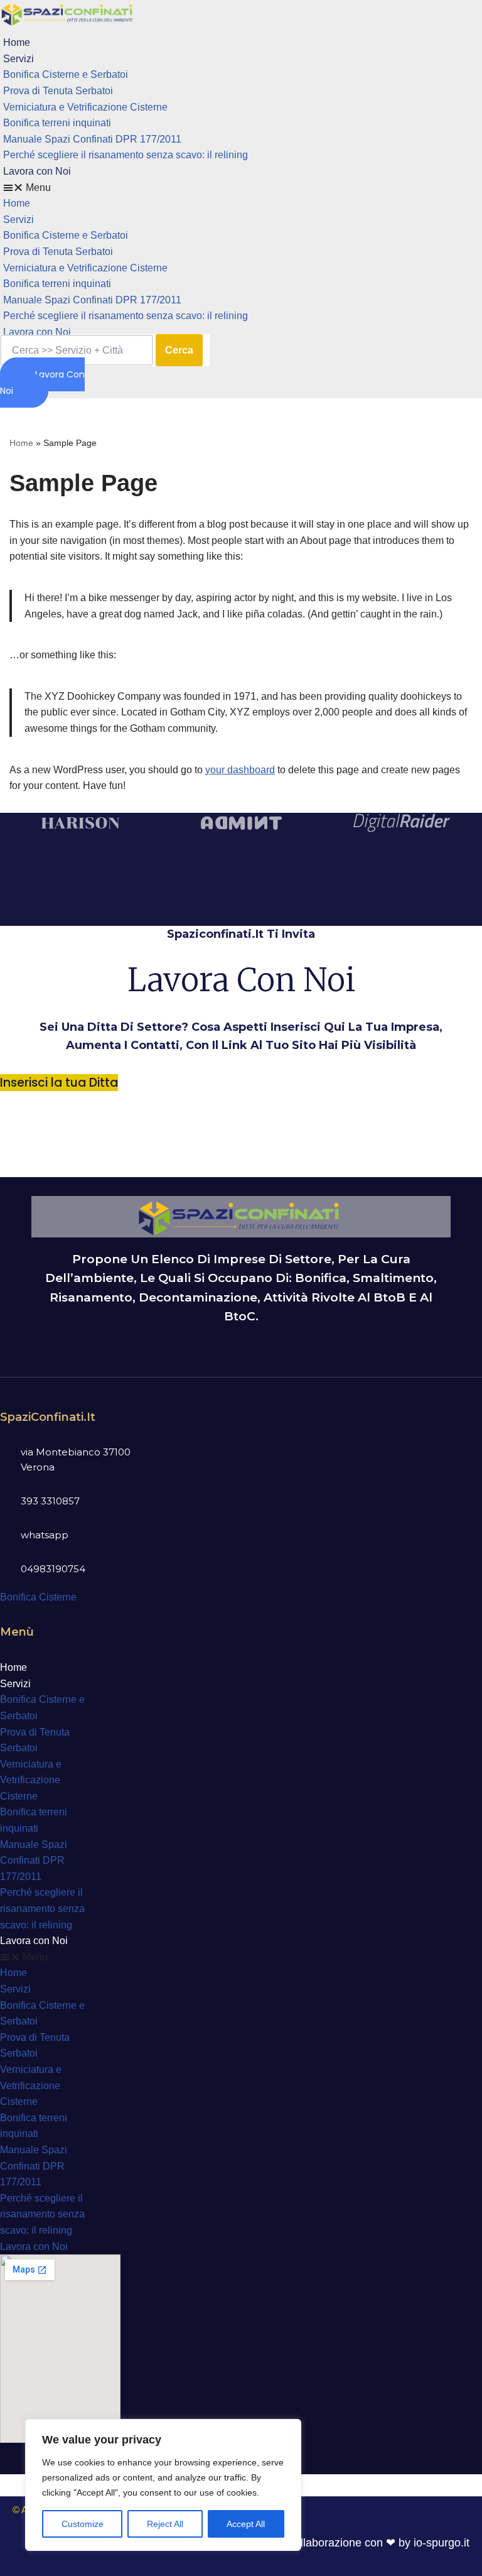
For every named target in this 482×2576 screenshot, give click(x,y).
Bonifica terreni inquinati (57, 123)
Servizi (19, 59)
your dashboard (240, 770)
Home (17, 42)
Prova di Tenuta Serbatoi (58, 91)
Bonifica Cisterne (38, 1597)
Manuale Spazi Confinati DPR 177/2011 (92, 139)
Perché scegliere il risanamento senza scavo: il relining (126, 155)
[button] (174, 188)
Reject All (165, 2524)
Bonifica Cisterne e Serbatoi (66, 74)
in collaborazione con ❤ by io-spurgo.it (373, 2543)
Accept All (246, 2524)
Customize (83, 2524)
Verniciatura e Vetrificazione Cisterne (85, 107)
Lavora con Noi (37, 171)
